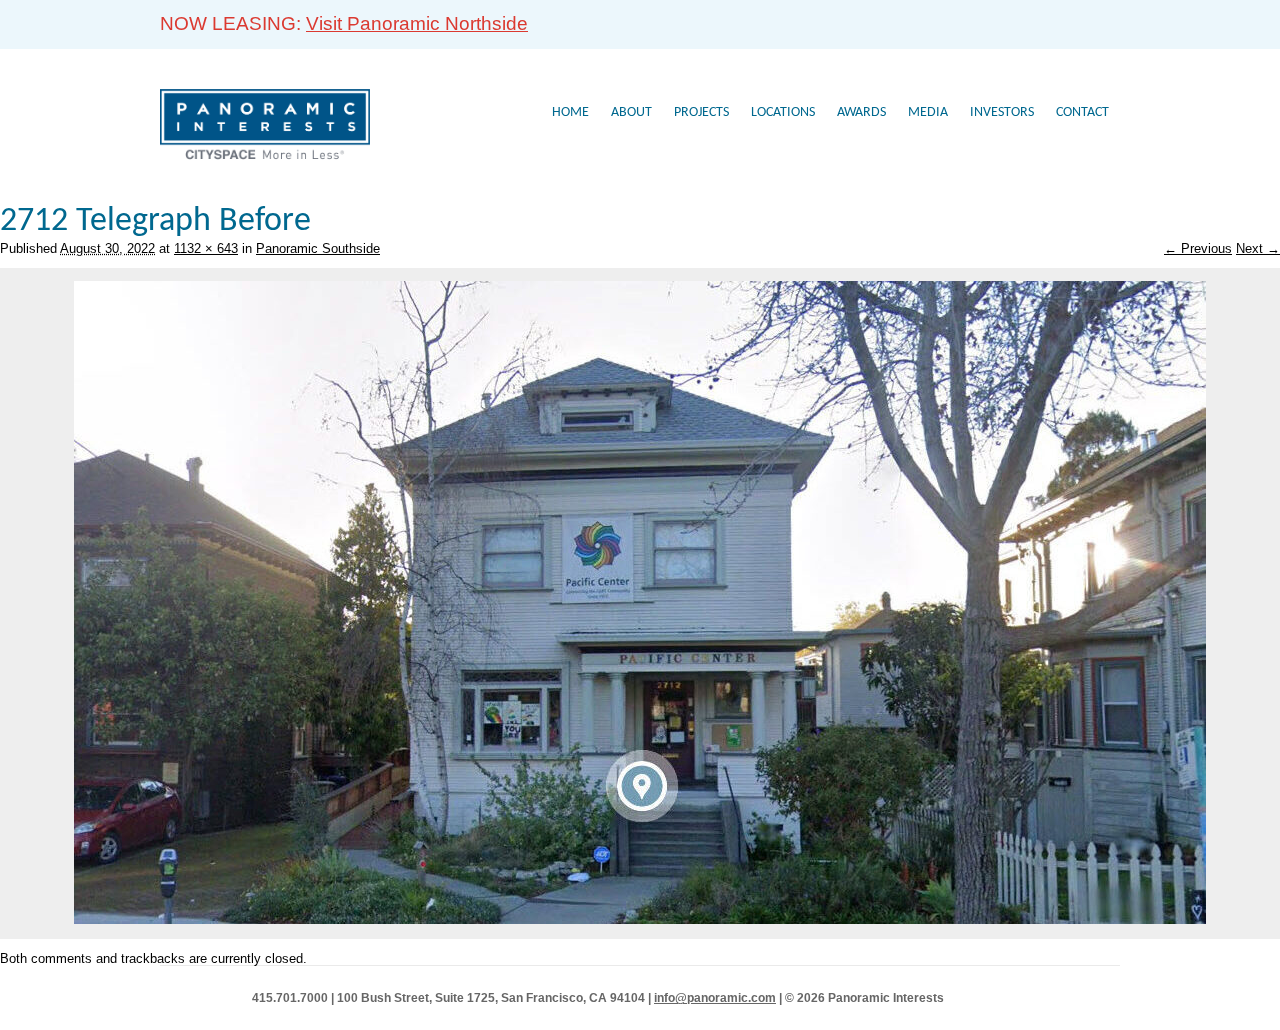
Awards (861, 112)
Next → (1258, 248)
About (631, 112)
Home (570, 112)
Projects (701, 112)
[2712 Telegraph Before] (640, 919)
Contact (1082, 112)
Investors (1002, 112)
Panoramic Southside (318, 248)
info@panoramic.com (715, 998)
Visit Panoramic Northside (417, 23)
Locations (783, 112)
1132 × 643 (206, 248)
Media (928, 112)
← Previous (1198, 248)
